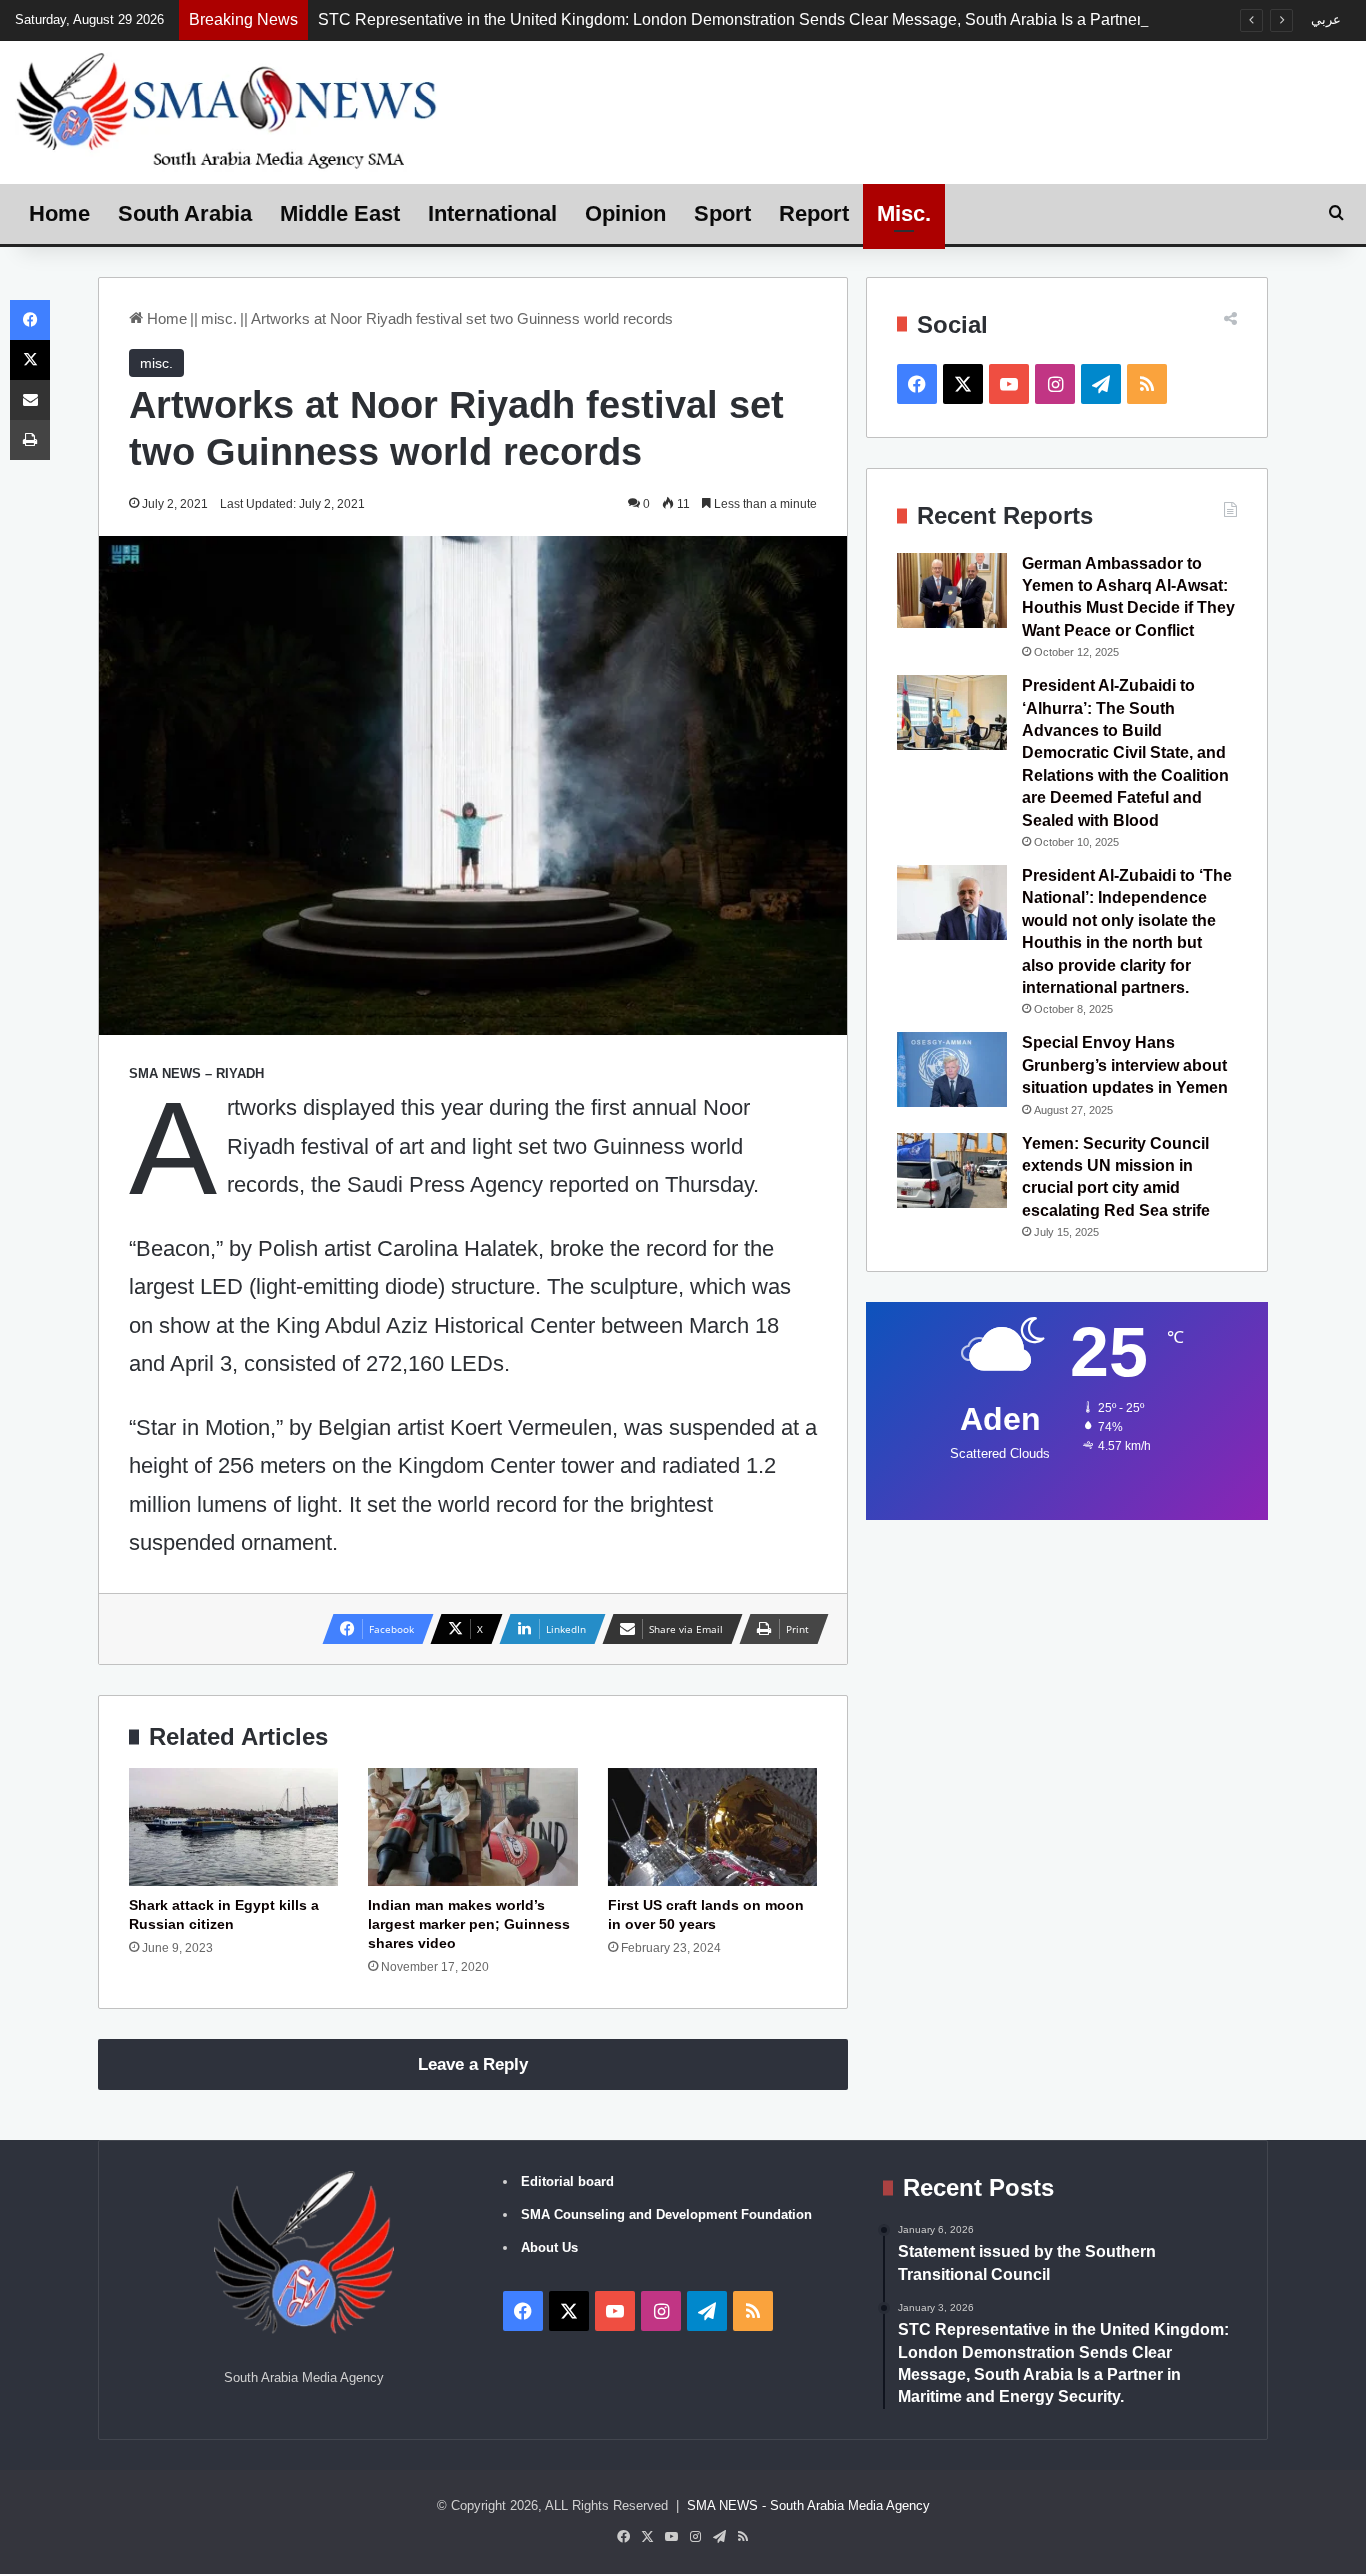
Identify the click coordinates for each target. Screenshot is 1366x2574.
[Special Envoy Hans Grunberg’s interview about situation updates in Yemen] (952, 1069)
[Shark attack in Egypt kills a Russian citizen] (233, 1827)
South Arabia (185, 213)
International (492, 213)
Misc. (904, 213)
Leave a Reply (473, 2064)
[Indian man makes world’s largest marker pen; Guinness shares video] (472, 1827)
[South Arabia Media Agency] (227, 109)
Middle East (340, 213)
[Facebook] (30, 320)
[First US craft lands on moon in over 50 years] (712, 1827)
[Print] (30, 440)
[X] (30, 360)
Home (59, 213)
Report (814, 213)
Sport (722, 213)
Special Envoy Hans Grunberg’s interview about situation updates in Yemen (1125, 1065)
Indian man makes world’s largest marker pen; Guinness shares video (469, 1924)
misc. (219, 318)
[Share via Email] (30, 400)
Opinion (625, 213)
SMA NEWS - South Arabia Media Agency (808, 2505)
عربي (1326, 19)
